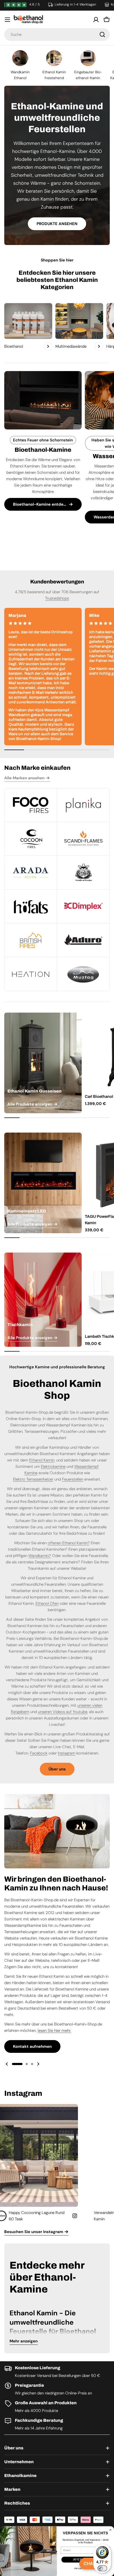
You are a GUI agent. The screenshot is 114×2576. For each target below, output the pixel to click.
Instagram (67, 1753)
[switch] (102, 2568)
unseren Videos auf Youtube (63, 1712)
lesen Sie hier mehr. (54, 2031)
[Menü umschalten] (7, 20)
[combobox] (57, 35)
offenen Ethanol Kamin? (69, 1543)
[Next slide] (38, 2064)
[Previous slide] (7, 2064)
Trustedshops (57, 598)
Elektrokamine (53, 1467)
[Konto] (96, 20)
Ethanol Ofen (47, 1603)
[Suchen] (102, 35)
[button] (17, 2064)
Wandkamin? (40, 1556)
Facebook (39, 1753)
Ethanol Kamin (42, 1460)
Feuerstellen (73, 1479)
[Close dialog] (110, 2530)
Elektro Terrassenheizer (33, 1479)
